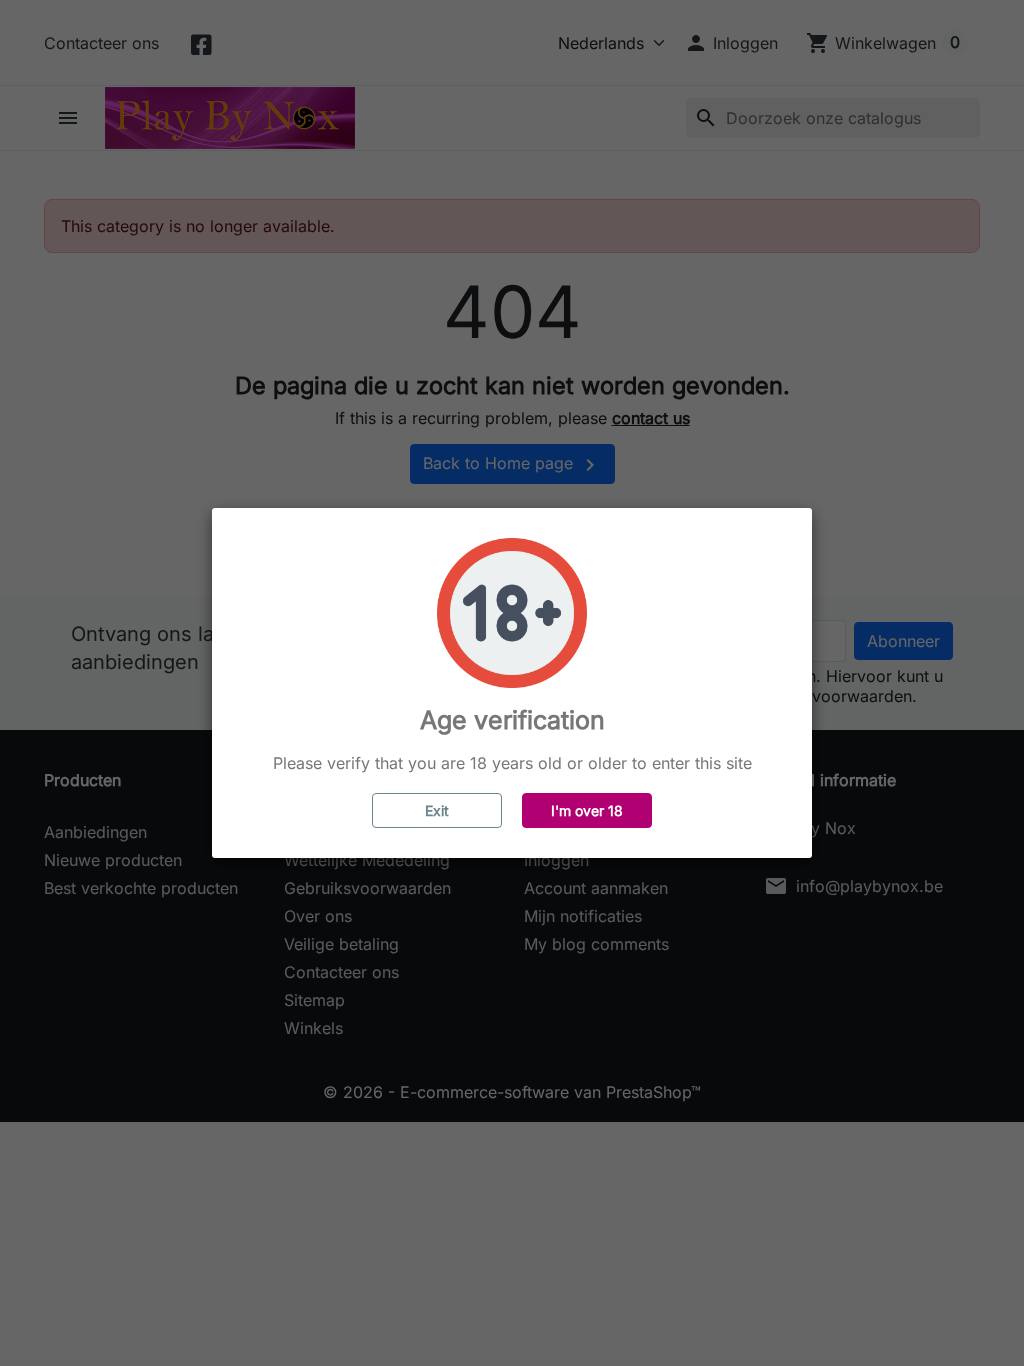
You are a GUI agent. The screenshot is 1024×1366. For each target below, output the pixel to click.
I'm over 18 (587, 810)
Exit (437, 810)
